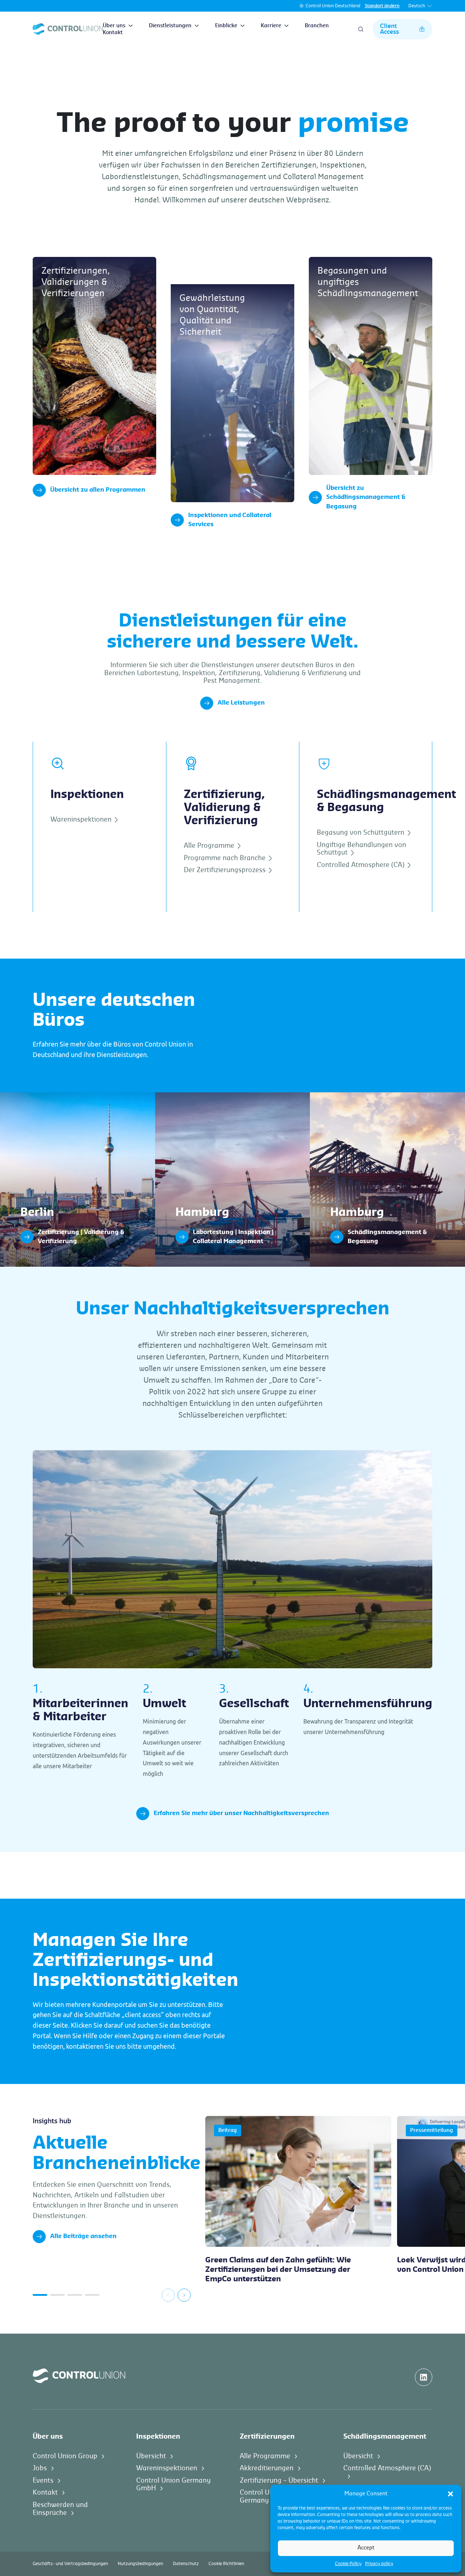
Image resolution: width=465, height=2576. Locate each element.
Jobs (40, 2468)
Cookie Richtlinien (226, 2564)
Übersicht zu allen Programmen (98, 490)
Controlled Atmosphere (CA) (361, 865)
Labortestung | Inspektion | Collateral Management (224, 1096)
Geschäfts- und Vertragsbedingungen (70, 2564)
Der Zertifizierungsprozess (226, 870)
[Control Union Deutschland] (68, 29)
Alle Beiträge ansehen (83, 2236)
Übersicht (151, 2456)
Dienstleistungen (170, 26)
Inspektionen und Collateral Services (230, 520)
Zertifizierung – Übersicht (279, 2480)
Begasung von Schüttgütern (361, 833)
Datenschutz (186, 2564)
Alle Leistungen (241, 703)
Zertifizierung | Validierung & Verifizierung (58, 1096)
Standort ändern (382, 6)
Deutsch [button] (417, 6)
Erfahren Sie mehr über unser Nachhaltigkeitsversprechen (241, 1813)
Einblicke (226, 26)
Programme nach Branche (226, 858)
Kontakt (113, 33)
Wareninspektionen (82, 819)
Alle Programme (210, 846)
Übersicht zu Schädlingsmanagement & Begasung (366, 497)
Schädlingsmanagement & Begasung (360, 1096)
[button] (450, 2494)
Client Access (389, 29)
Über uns (114, 26)
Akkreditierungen (267, 2468)
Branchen (317, 26)
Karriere (271, 26)
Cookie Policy (348, 2564)
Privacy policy (379, 2564)
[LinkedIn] (424, 2377)
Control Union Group (65, 2456)
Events (43, 2480)
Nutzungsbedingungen (140, 2564)
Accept (366, 2548)
